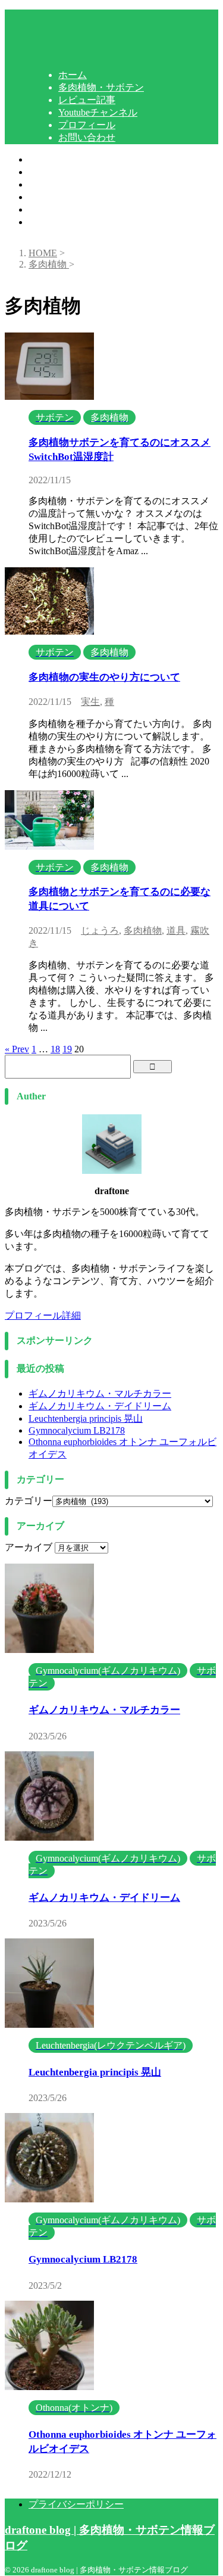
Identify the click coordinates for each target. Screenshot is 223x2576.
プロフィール (57, 209)
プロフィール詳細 (43, 1315)
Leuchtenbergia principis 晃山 (86, 1418)
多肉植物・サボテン (71, 172)
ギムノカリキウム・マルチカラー (100, 1393)
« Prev (17, 1049)
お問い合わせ (57, 222)
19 (67, 1049)
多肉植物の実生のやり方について (104, 677)
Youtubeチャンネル (68, 197)
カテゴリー (29, 1501)
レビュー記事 (57, 184)
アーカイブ (29, 1547)
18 (55, 1049)
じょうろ (100, 930)
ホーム (43, 159)
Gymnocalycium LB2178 (77, 1430)
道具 (176, 930)
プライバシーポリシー (76, 2504)
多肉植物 (143, 930)
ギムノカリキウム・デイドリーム (100, 1406)
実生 (90, 702)
